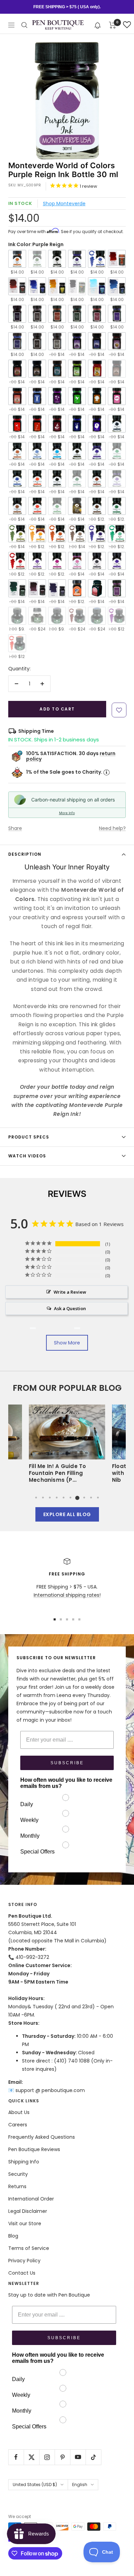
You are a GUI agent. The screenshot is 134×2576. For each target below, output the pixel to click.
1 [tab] (36, 1498)
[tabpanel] (67, 1446)
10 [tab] (98, 1498)
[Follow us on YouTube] (78, 2457)
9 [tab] (91, 1498)
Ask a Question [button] (70, 1308)
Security (18, 2174)
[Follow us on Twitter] (31, 2457)
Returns (17, 2186)
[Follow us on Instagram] (47, 2457)
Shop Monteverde (64, 204)
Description (25, 854)
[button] (98, 25)
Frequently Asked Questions (42, 2137)
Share (15, 828)
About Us (19, 2112)
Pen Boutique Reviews (34, 2149)
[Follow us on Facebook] (16, 2457)
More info (67, 813)
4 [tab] (57, 1498)
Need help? (112, 828)
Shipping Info (24, 2162)
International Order (31, 2199)
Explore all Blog (67, 1514)
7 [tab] (77, 1498)
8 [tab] (84, 1498)
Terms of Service (29, 2248)
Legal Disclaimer (28, 2211)
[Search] (24, 25)
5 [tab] (64, 1498)
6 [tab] (70, 1498)
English (80, 2485)
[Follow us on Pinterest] (62, 2457)
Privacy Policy (24, 2261)
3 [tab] (50, 1498)
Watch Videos (27, 1156)
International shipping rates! (67, 1595)
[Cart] (113, 25)
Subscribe (67, 1763)
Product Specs (29, 1137)
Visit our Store (25, 2223)
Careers (18, 2125)
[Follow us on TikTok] (93, 2457)
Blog (13, 2236)
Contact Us (22, 2273)
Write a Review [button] (70, 1292)
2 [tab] (43, 1498)
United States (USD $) (35, 2485)
